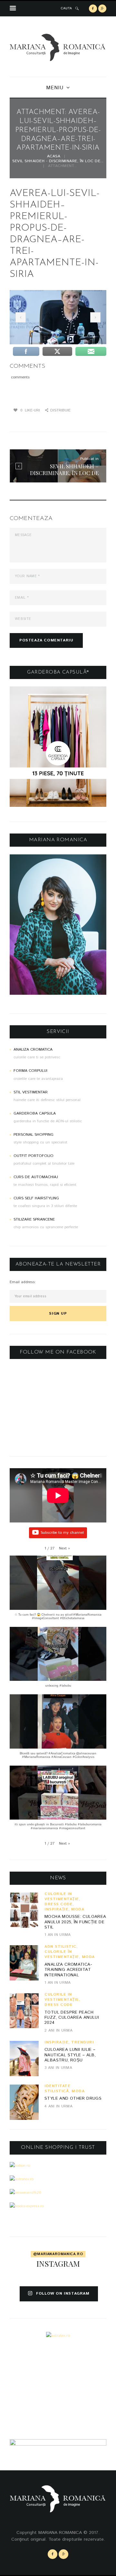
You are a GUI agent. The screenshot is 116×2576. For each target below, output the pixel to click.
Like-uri (30, 410)
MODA (78, 1909)
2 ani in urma (58, 2030)
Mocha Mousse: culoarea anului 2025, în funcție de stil (75, 1922)
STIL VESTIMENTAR (31, 1092)
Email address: (23, 1282)
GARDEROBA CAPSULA (35, 1113)
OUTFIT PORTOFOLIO (34, 1156)
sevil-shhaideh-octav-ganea (20, 317)
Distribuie (60, 410)
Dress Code (58, 1904)
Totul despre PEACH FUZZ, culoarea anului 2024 (72, 2018)
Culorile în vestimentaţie (62, 1897)
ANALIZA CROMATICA (33, 1050)
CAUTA (66, 8)
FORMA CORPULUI (30, 1071)
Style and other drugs (73, 2099)
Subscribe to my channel (62, 1533)
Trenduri (82, 2042)
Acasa (54, 157)
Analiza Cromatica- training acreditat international (68, 1970)
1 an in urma (58, 1935)
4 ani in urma (58, 2106)
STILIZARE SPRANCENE (34, 1219)
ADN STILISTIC (60, 1947)
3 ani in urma (58, 2068)
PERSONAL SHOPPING (34, 1135)
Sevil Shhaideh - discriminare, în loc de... (58, 161)
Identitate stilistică (57, 2089)
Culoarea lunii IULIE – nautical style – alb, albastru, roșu (70, 2055)
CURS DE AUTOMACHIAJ (36, 1177)
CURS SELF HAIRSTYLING (36, 1198)
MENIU (55, 88)
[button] (64, 1548)
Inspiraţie (56, 1909)
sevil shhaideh (94, 317)
